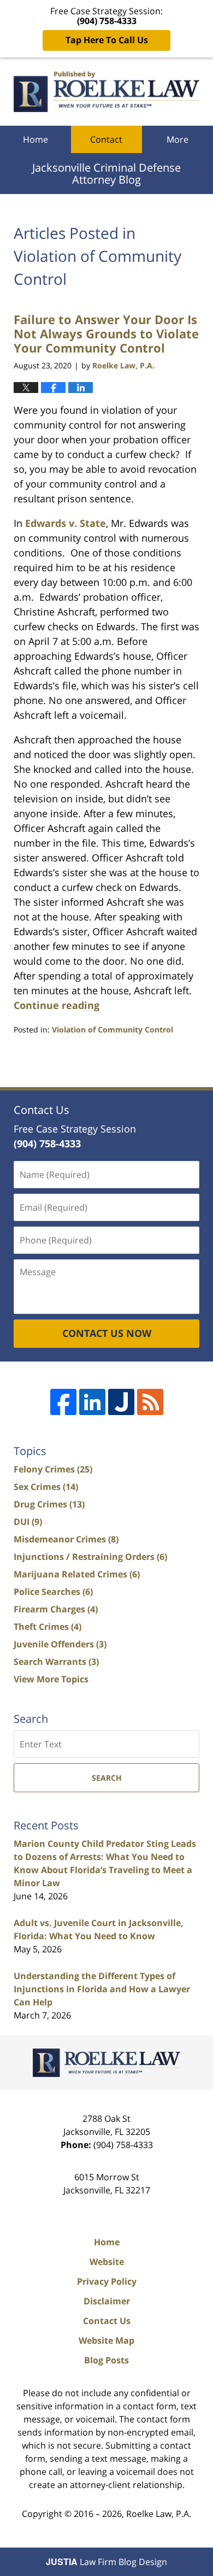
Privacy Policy (107, 2281)
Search (107, 1778)
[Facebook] (63, 1402)
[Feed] (150, 1402)
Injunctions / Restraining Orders (90, 1557)
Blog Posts (106, 2360)
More (177, 139)
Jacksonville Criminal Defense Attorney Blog (106, 92)
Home (35, 139)
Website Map (106, 2340)
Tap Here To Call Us (107, 40)
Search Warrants (56, 1662)
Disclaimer (107, 2301)
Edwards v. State (66, 523)
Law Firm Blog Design (106, 2562)
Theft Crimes (48, 1627)
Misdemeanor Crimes (66, 1539)
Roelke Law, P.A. (159, 2514)
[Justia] (121, 1402)
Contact (106, 139)
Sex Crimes (46, 1487)
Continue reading (57, 1005)
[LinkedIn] (92, 1402)
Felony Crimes (53, 1469)
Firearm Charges (56, 1609)
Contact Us (107, 2321)
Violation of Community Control (113, 1029)
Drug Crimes (49, 1504)
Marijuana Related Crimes (77, 1574)
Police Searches (53, 1592)
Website (107, 2262)
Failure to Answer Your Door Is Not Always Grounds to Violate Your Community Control (106, 334)
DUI (28, 1522)
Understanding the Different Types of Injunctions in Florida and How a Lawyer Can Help (102, 1989)
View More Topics (51, 1679)
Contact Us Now (107, 1333)
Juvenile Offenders (60, 1644)
